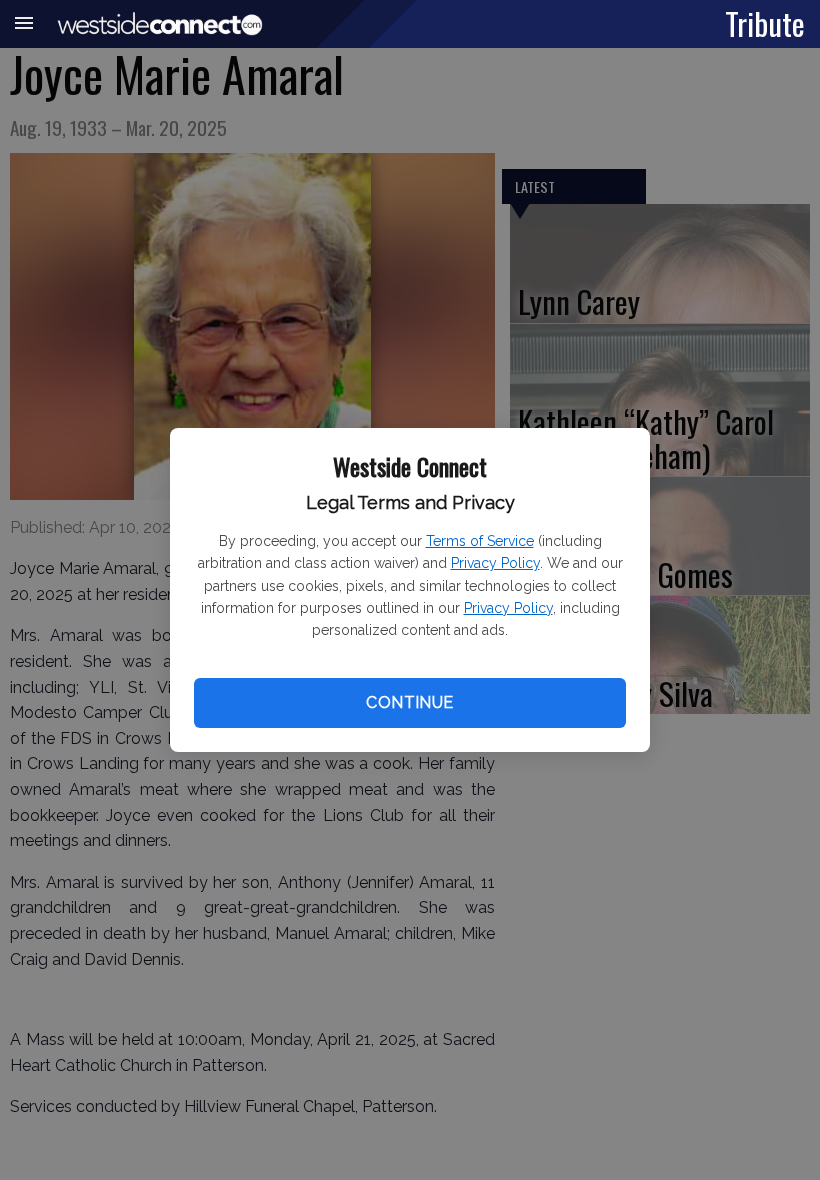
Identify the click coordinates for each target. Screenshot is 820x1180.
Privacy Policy (495, 563)
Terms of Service (480, 541)
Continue (409, 702)
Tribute (765, 23)
